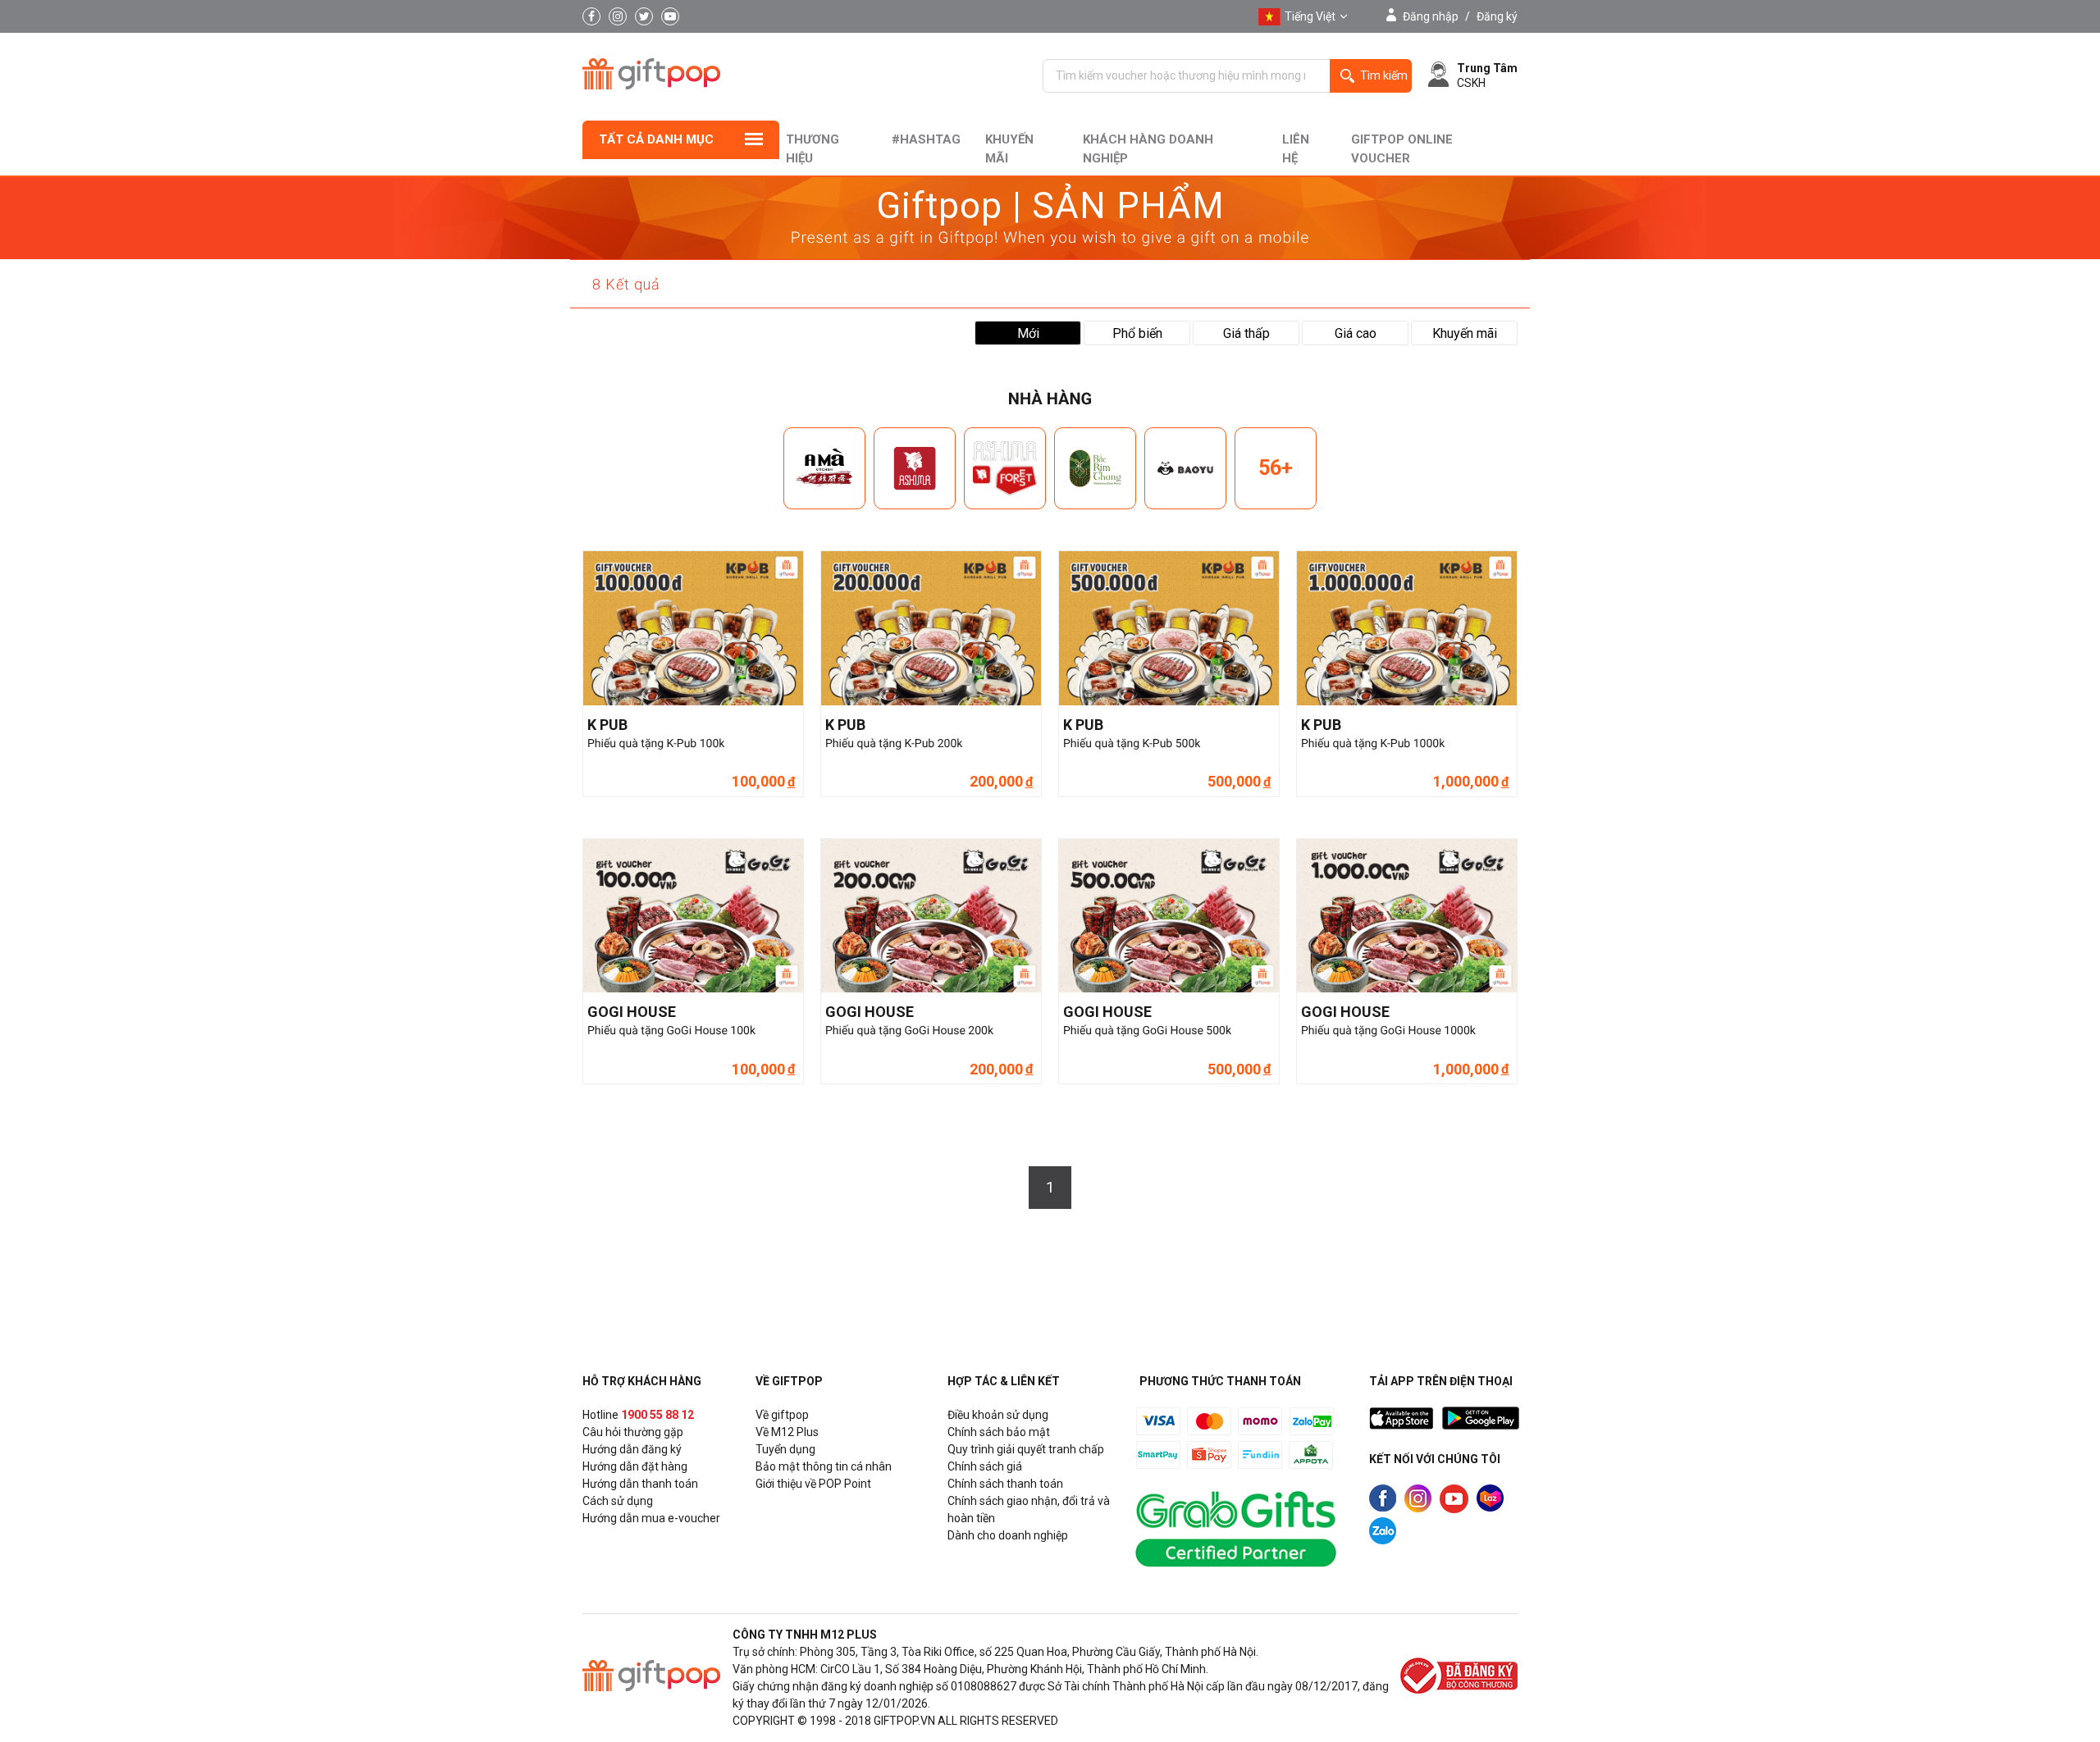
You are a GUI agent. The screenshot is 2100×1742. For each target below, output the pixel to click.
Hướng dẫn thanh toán (640, 1484)
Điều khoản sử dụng (998, 1415)
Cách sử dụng (618, 1501)
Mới (1028, 333)
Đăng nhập (1431, 16)
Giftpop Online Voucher (1402, 149)
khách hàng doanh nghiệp (1148, 149)
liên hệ (1296, 149)
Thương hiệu (813, 149)
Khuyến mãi (1009, 149)
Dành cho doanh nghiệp (1008, 1535)
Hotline (638, 1415)
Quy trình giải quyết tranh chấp (1026, 1449)
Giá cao (1356, 333)
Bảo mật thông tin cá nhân (824, 1466)
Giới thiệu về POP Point (813, 1484)
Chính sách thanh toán (1005, 1484)
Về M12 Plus (787, 1432)
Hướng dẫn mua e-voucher (651, 1518)
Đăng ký (1497, 16)
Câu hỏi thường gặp (633, 1432)
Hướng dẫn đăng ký (632, 1449)
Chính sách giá (985, 1466)
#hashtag (926, 139)
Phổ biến (1137, 333)
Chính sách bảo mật (999, 1432)
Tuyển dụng (785, 1449)
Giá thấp (1246, 333)
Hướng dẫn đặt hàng (635, 1466)
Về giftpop (782, 1415)
